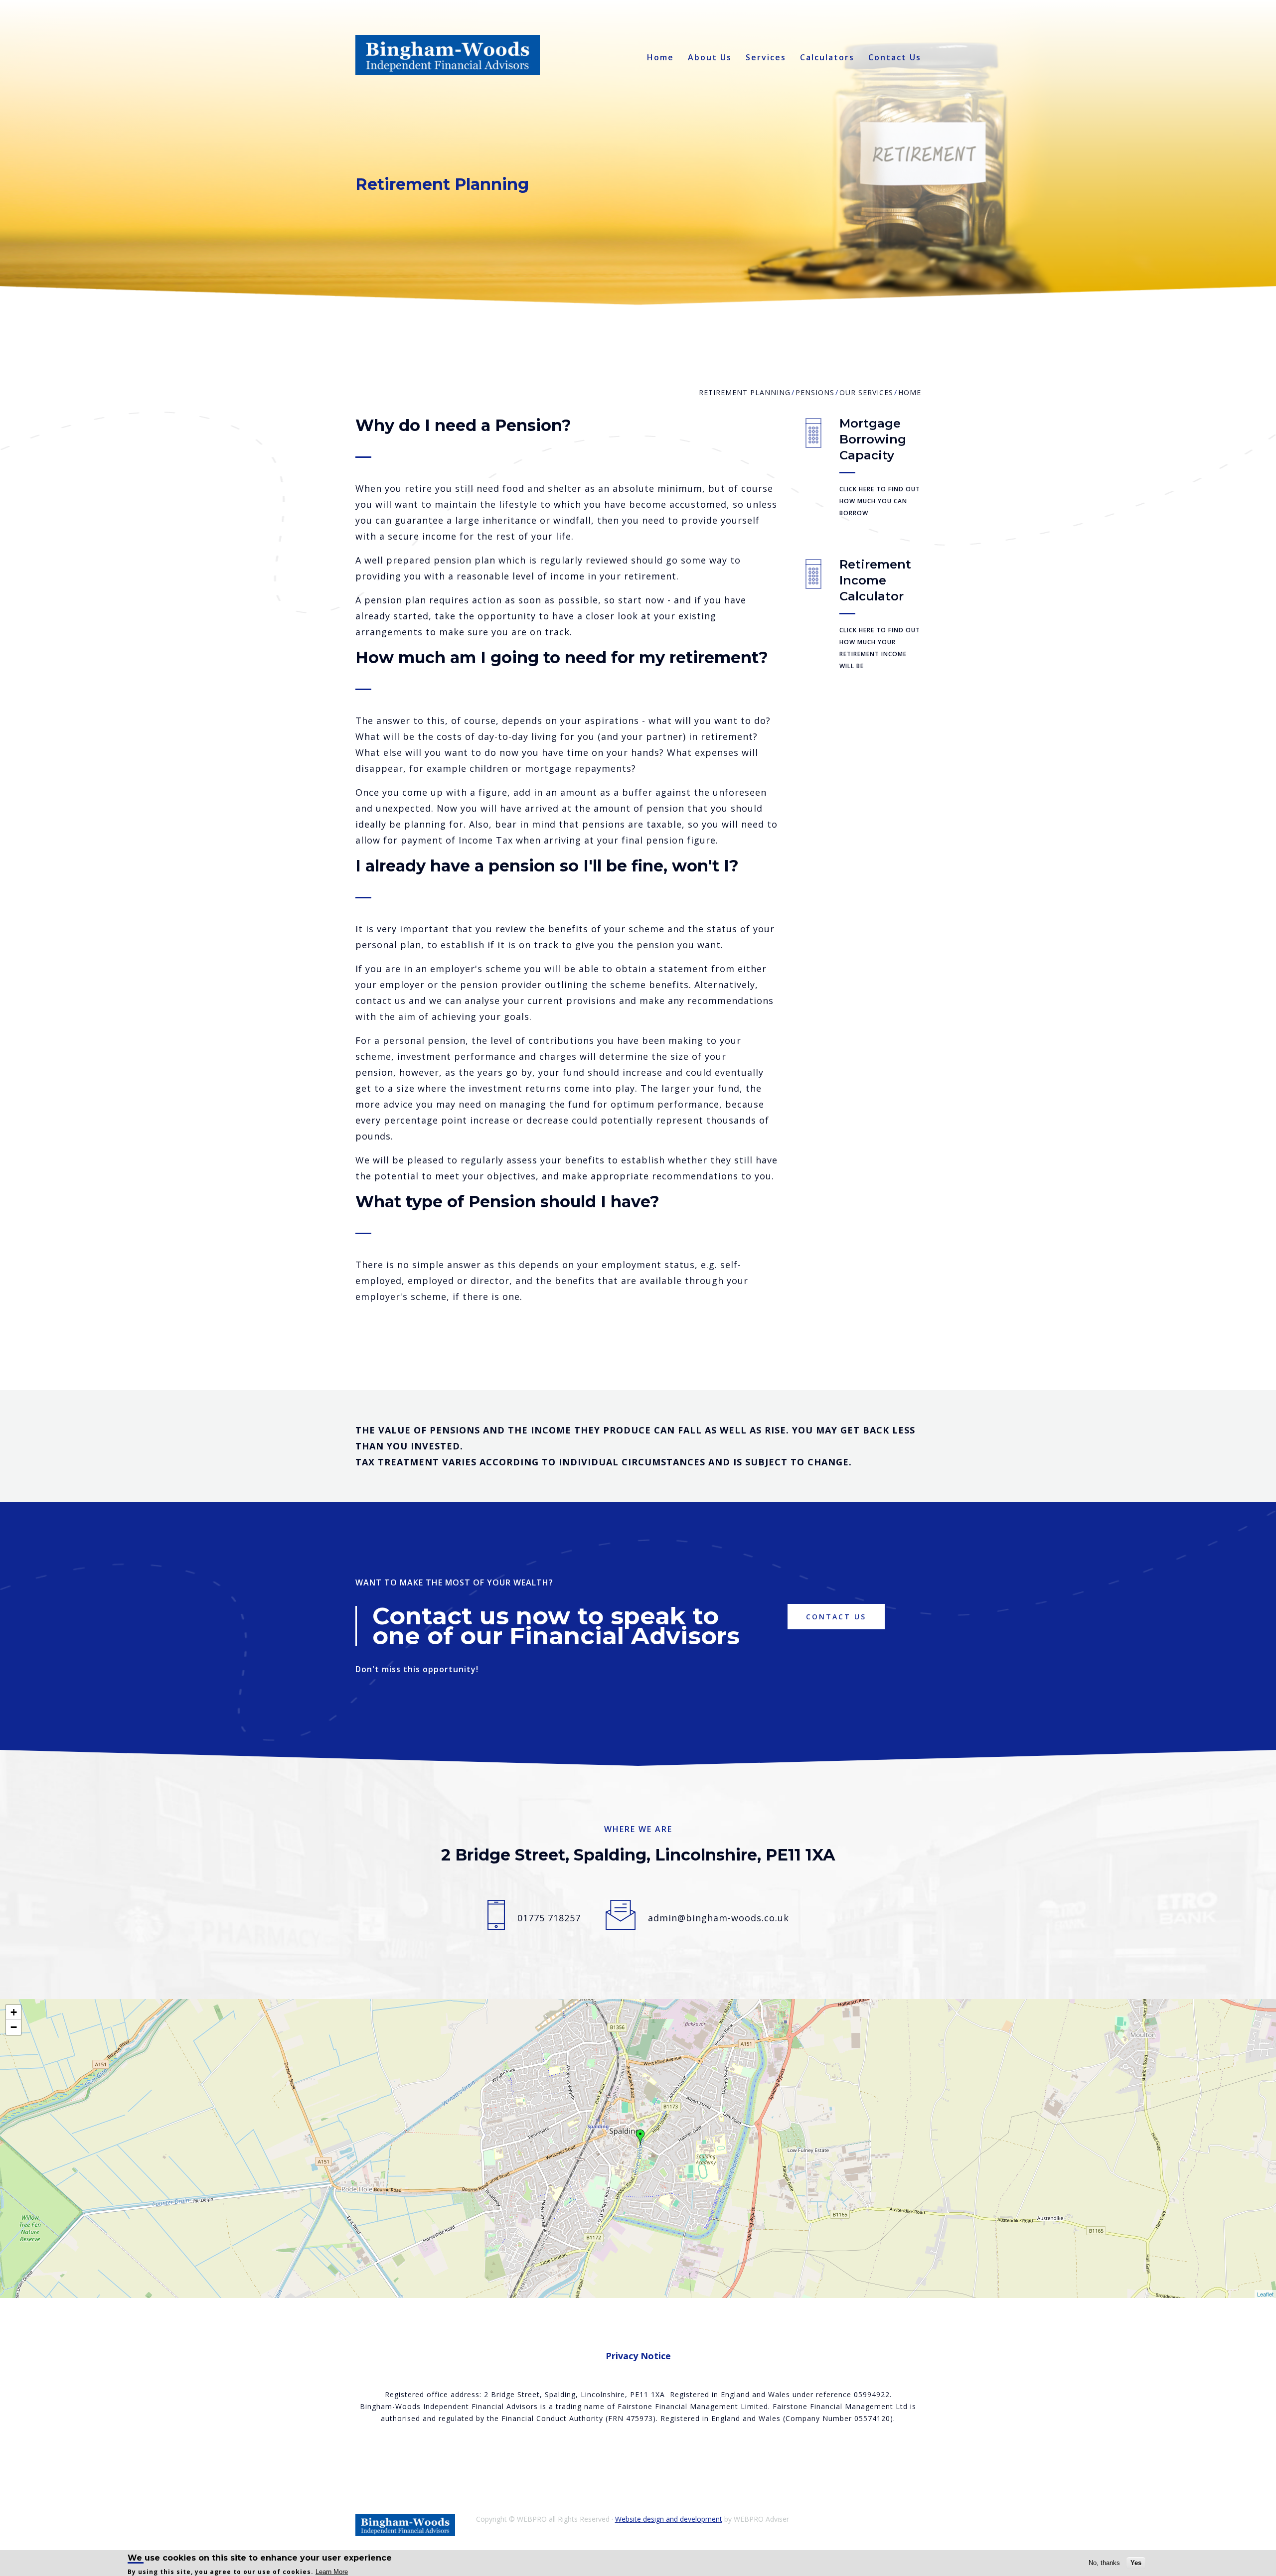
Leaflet (1265, 2294)
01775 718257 (549, 1918)
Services (766, 58)
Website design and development (669, 2519)
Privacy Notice (638, 2356)
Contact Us (895, 58)
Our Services (866, 392)
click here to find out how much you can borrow (880, 501)
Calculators (827, 58)
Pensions (815, 392)
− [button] (14, 2027)
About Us (710, 58)
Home (660, 58)
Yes (1136, 2563)
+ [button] (14, 2012)
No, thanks (1104, 2563)
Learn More (332, 2571)
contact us (836, 1617)
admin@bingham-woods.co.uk (718, 1918)
